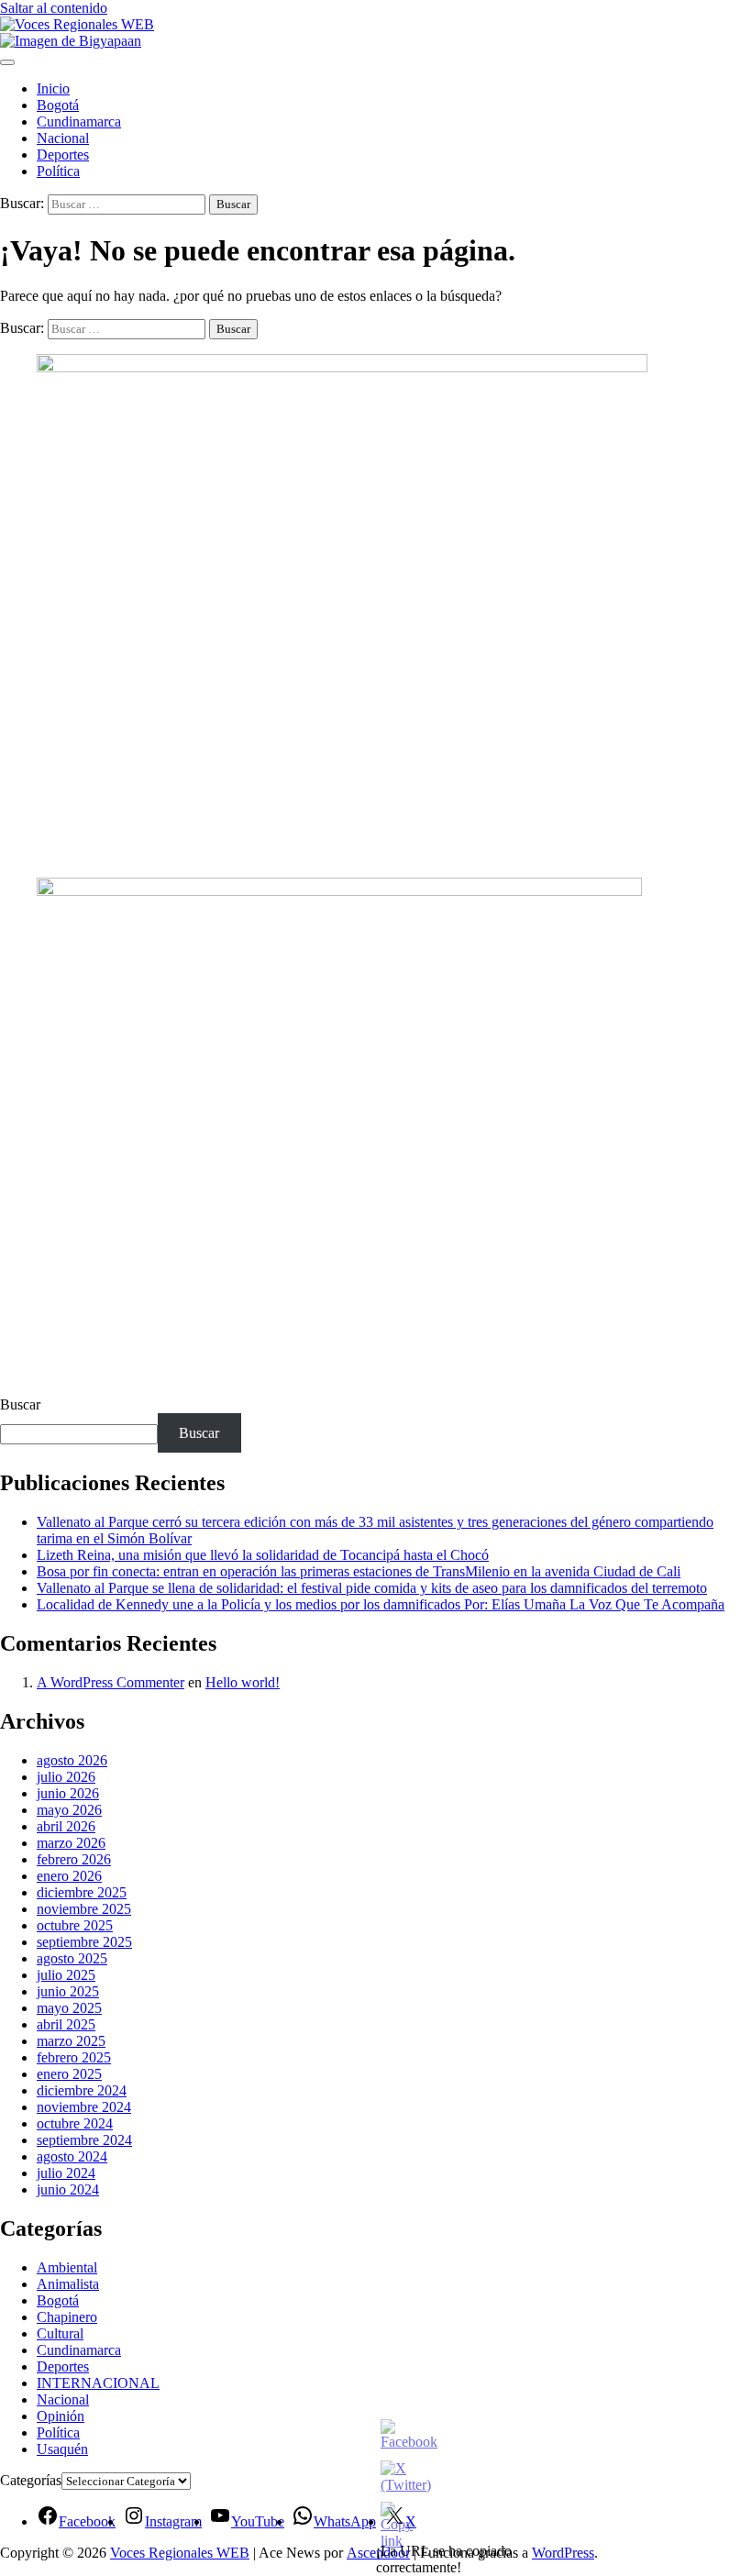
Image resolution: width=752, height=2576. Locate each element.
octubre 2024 (75, 2123)
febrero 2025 (74, 2057)
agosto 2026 (72, 1760)
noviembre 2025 (84, 1909)
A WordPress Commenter (111, 1682)
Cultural (60, 2333)
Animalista (68, 2284)
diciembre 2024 (82, 2090)
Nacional (63, 138)
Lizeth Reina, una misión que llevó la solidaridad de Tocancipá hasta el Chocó (263, 1555)
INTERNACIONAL (98, 2383)
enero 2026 (69, 1876)
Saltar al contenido (54, 8)
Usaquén (62, 2449)
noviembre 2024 (84, 2107)
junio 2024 (68, 2189)
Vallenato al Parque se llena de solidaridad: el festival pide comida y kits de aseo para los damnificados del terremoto (372, 1588)
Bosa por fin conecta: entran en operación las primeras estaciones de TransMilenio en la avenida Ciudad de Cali (359, 1571)
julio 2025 (66, 1975)
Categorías (31, 2480)
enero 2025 (69, 2074)
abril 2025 (66, 2024)
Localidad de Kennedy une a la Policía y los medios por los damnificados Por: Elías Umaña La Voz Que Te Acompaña (381, 1604)
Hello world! (243, 1682)
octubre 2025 (75, 1925)
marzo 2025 (71, 2041)
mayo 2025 (69, 2008)
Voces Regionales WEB (180, 2553)
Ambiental (67, 2267)
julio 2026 (66, 1777)
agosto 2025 (72, 1958)
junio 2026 (68, 1793)
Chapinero (67, 2317)
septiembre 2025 (84, 1942)
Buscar (20, 1404)
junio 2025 (68, 1991)
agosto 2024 (72, 2156)
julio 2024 (66, 2173)
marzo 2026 (71, 1843)
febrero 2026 (74, 1859)
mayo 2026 (69, 1810)
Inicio (53, 88)
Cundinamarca (79, 122)
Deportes (63, 155)
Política (58, 171)
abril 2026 (66, 1826)
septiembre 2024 (84, 2140)
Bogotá (58, 105)
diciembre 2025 (82, 1892)
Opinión (61, 2416)
